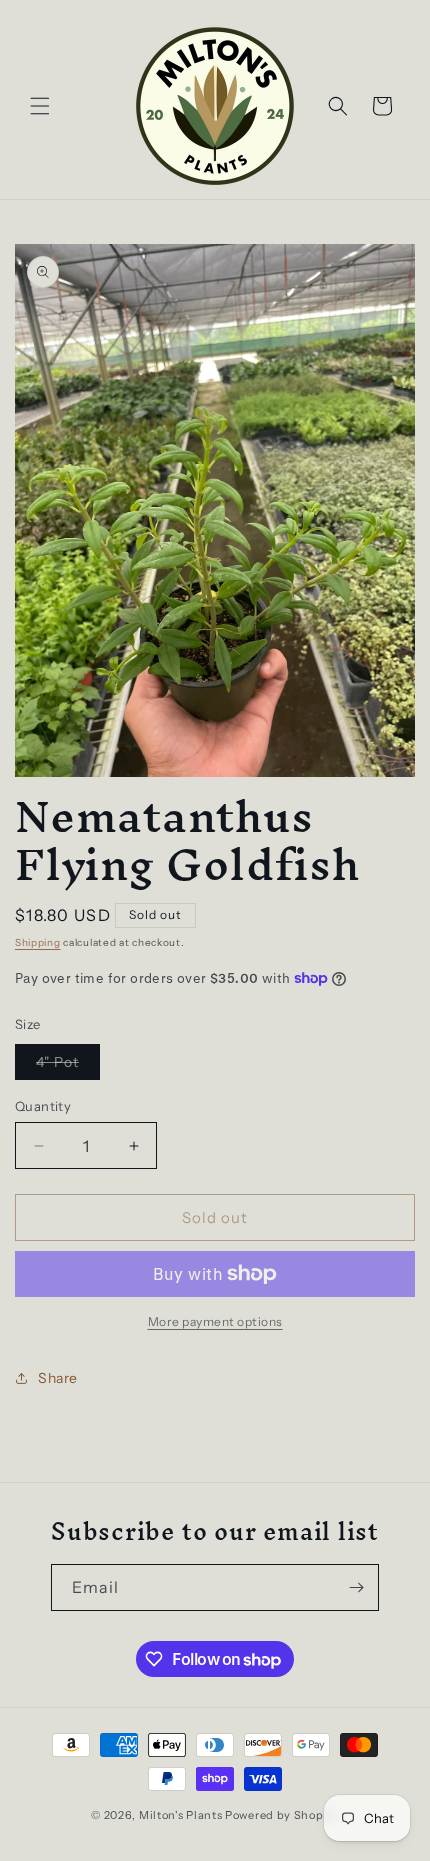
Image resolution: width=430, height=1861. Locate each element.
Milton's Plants (181, 1815)
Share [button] (58, 1378)
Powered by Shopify (282, 1815)
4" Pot (68, 1066)
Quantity (43, 1106)
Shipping (38, 942)
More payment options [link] (215, 1321)
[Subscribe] (356, 1587)
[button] (40, 106)
